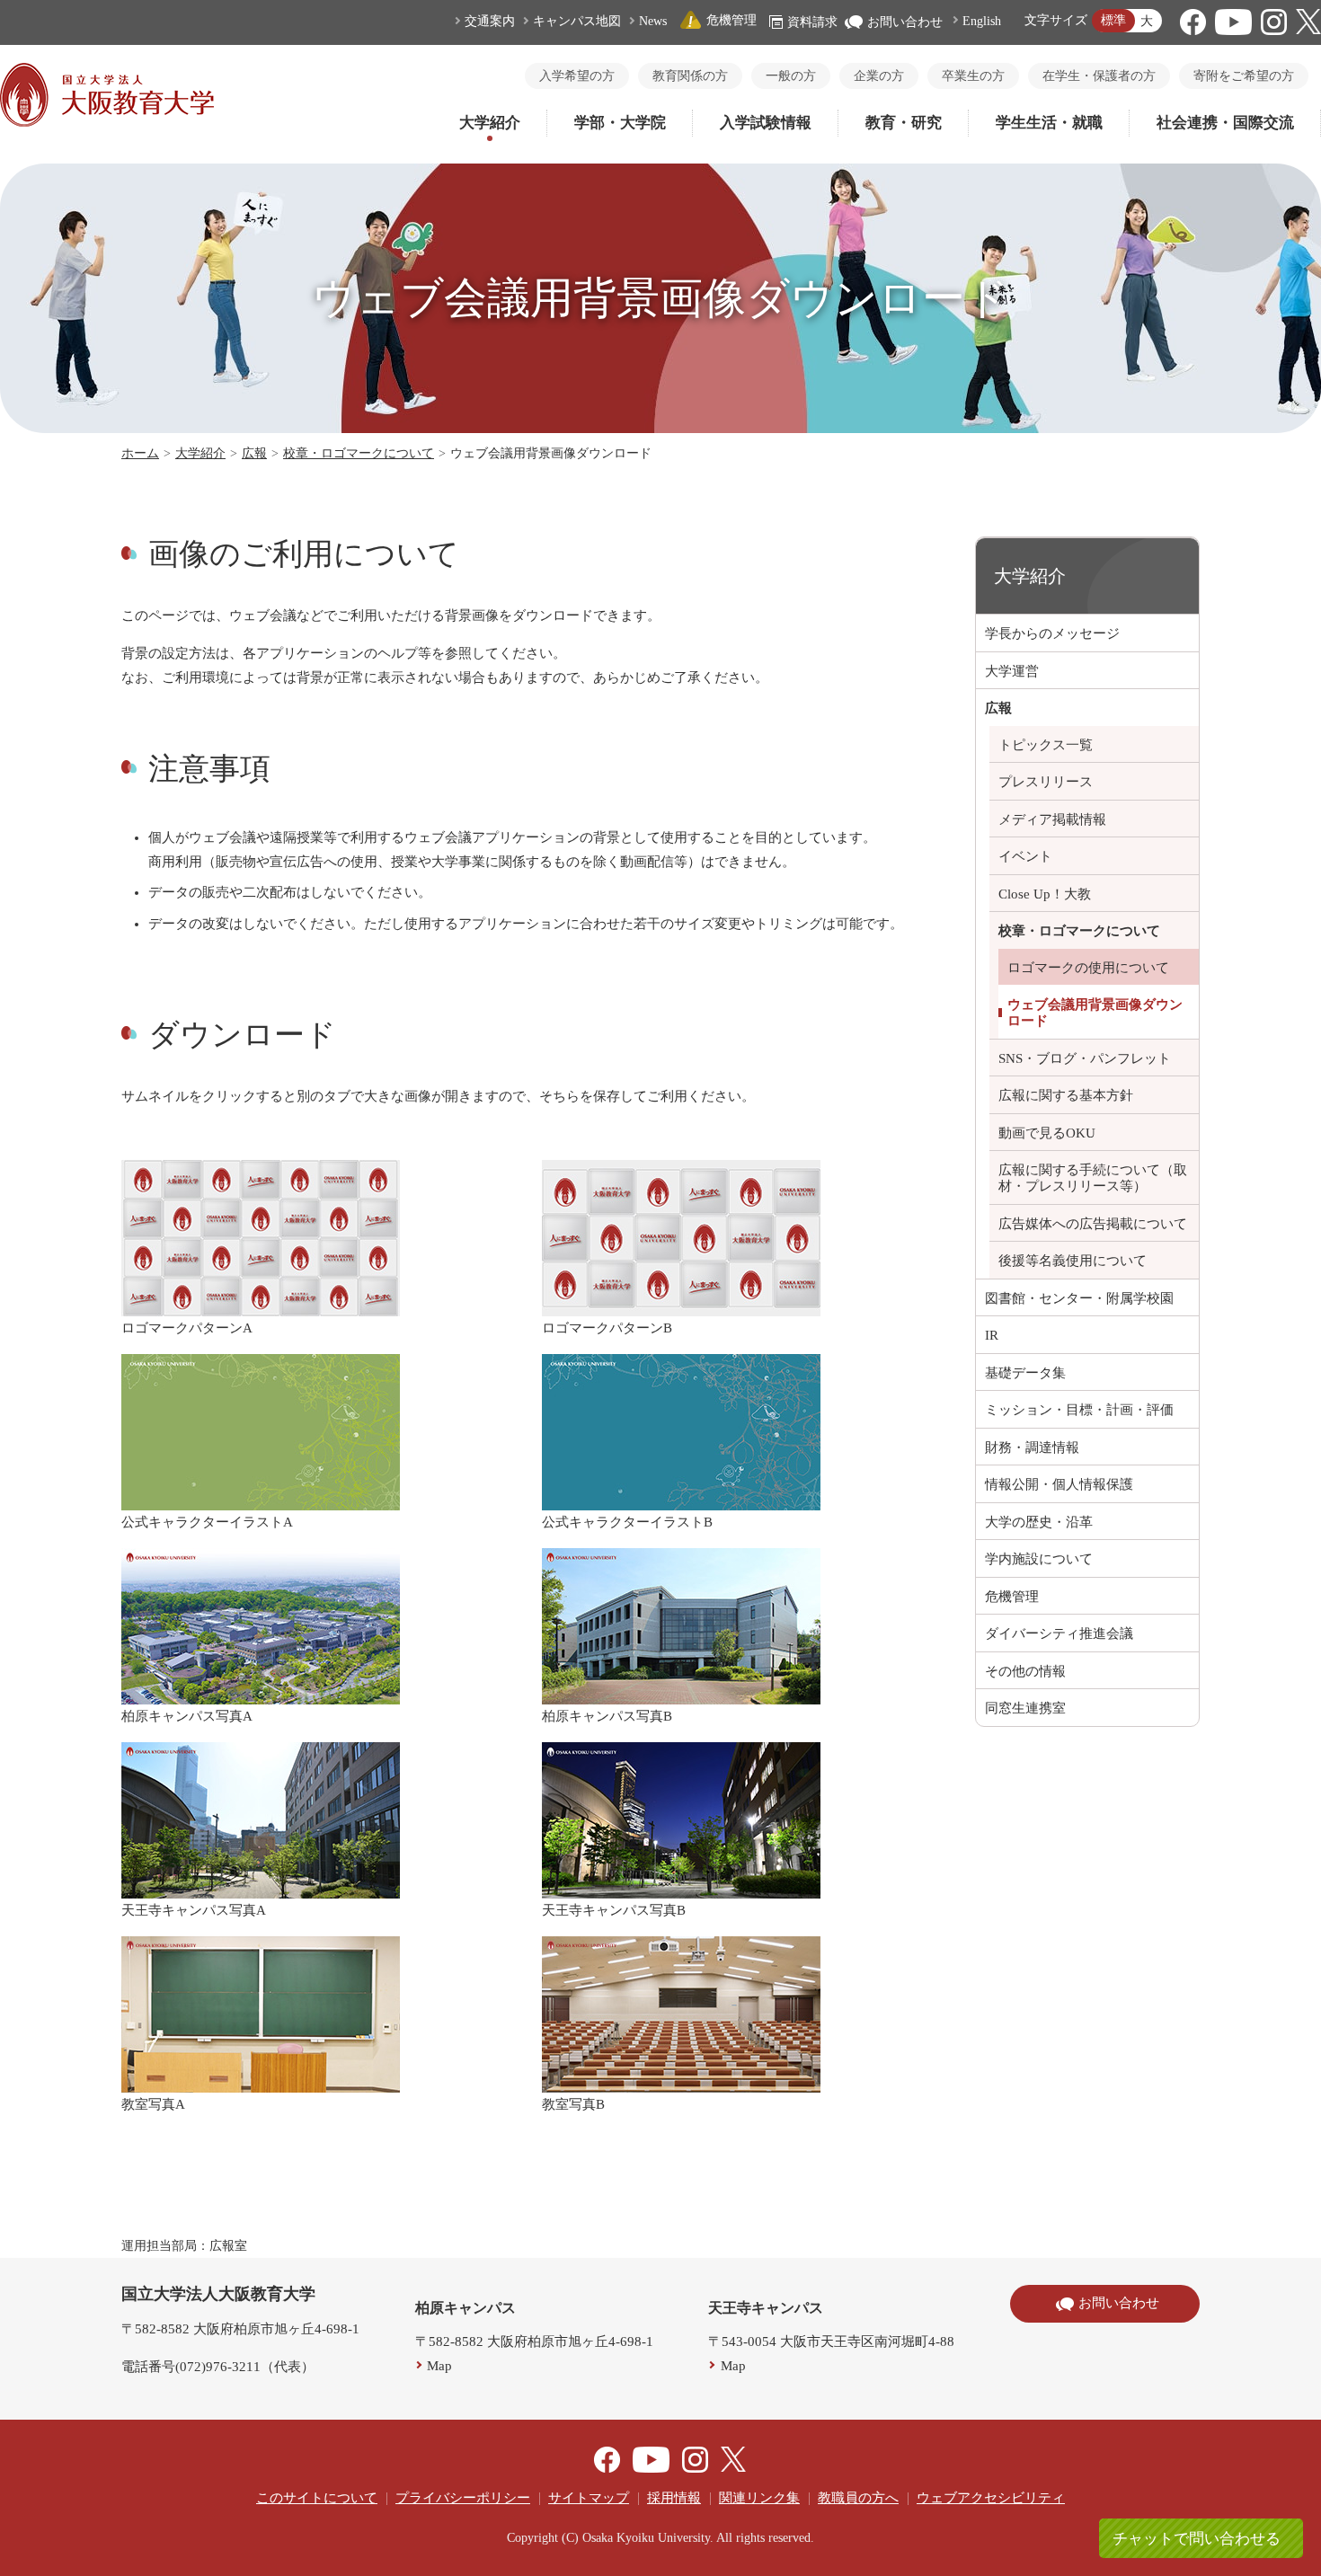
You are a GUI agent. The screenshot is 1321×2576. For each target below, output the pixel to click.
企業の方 (879, 76)
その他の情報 (1025, 1671)
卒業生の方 (973, 76)
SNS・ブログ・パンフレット (1085, 1058)
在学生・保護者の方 (1099, 76)
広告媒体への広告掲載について (1093, 1224)
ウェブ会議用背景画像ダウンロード (1095, 1013)
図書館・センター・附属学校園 (1079, 1298)
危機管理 (731, 20)
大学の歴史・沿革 (1039, 1522)
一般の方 (791, 76)
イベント (1025, 856)
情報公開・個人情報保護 (1059, 1484)
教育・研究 (904, 123)
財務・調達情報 (1032, 1447)
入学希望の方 (577, 76)
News (653, 21)
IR (992, 1335)
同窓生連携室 (1025, 1708)
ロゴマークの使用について (1088, 968)
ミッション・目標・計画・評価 (1079, 1410)
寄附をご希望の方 (1244, 76)
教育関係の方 (690, 76)
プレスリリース (1046, 782)
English (982, 21)
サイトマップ (589, 2498)
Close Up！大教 (1045, 894)
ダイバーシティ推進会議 (1059, 1633)
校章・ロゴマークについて (359, 453)
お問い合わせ (905, 22)
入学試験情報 (766, 123)
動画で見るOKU (1047, 1133)
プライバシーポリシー (463, 2498)
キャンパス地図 (577, 21)
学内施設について (1039, 1559)
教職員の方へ (858, 2498)
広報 (254, 453)
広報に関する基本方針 (1066, 1095)
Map (439, 2366)
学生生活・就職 (1049, 123)
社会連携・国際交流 (1225, 123)
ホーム (140, 453)
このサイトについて (317, 2498)
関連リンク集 (759, 2498)
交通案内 (490, 21)
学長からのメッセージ (1052, 633)
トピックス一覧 (1046, 745)
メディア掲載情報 (1052, 819)
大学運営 (1012, 671)
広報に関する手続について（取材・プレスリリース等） (1093, 1178)
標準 (1113, 20)
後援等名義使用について (1073, 1261)
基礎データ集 (1025, 1373)
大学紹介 (490, 123)
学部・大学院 (620, 123)
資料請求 (812, 22)
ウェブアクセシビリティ (991, 2498)
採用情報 (674, 2498)
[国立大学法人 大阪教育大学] (107, 122)
